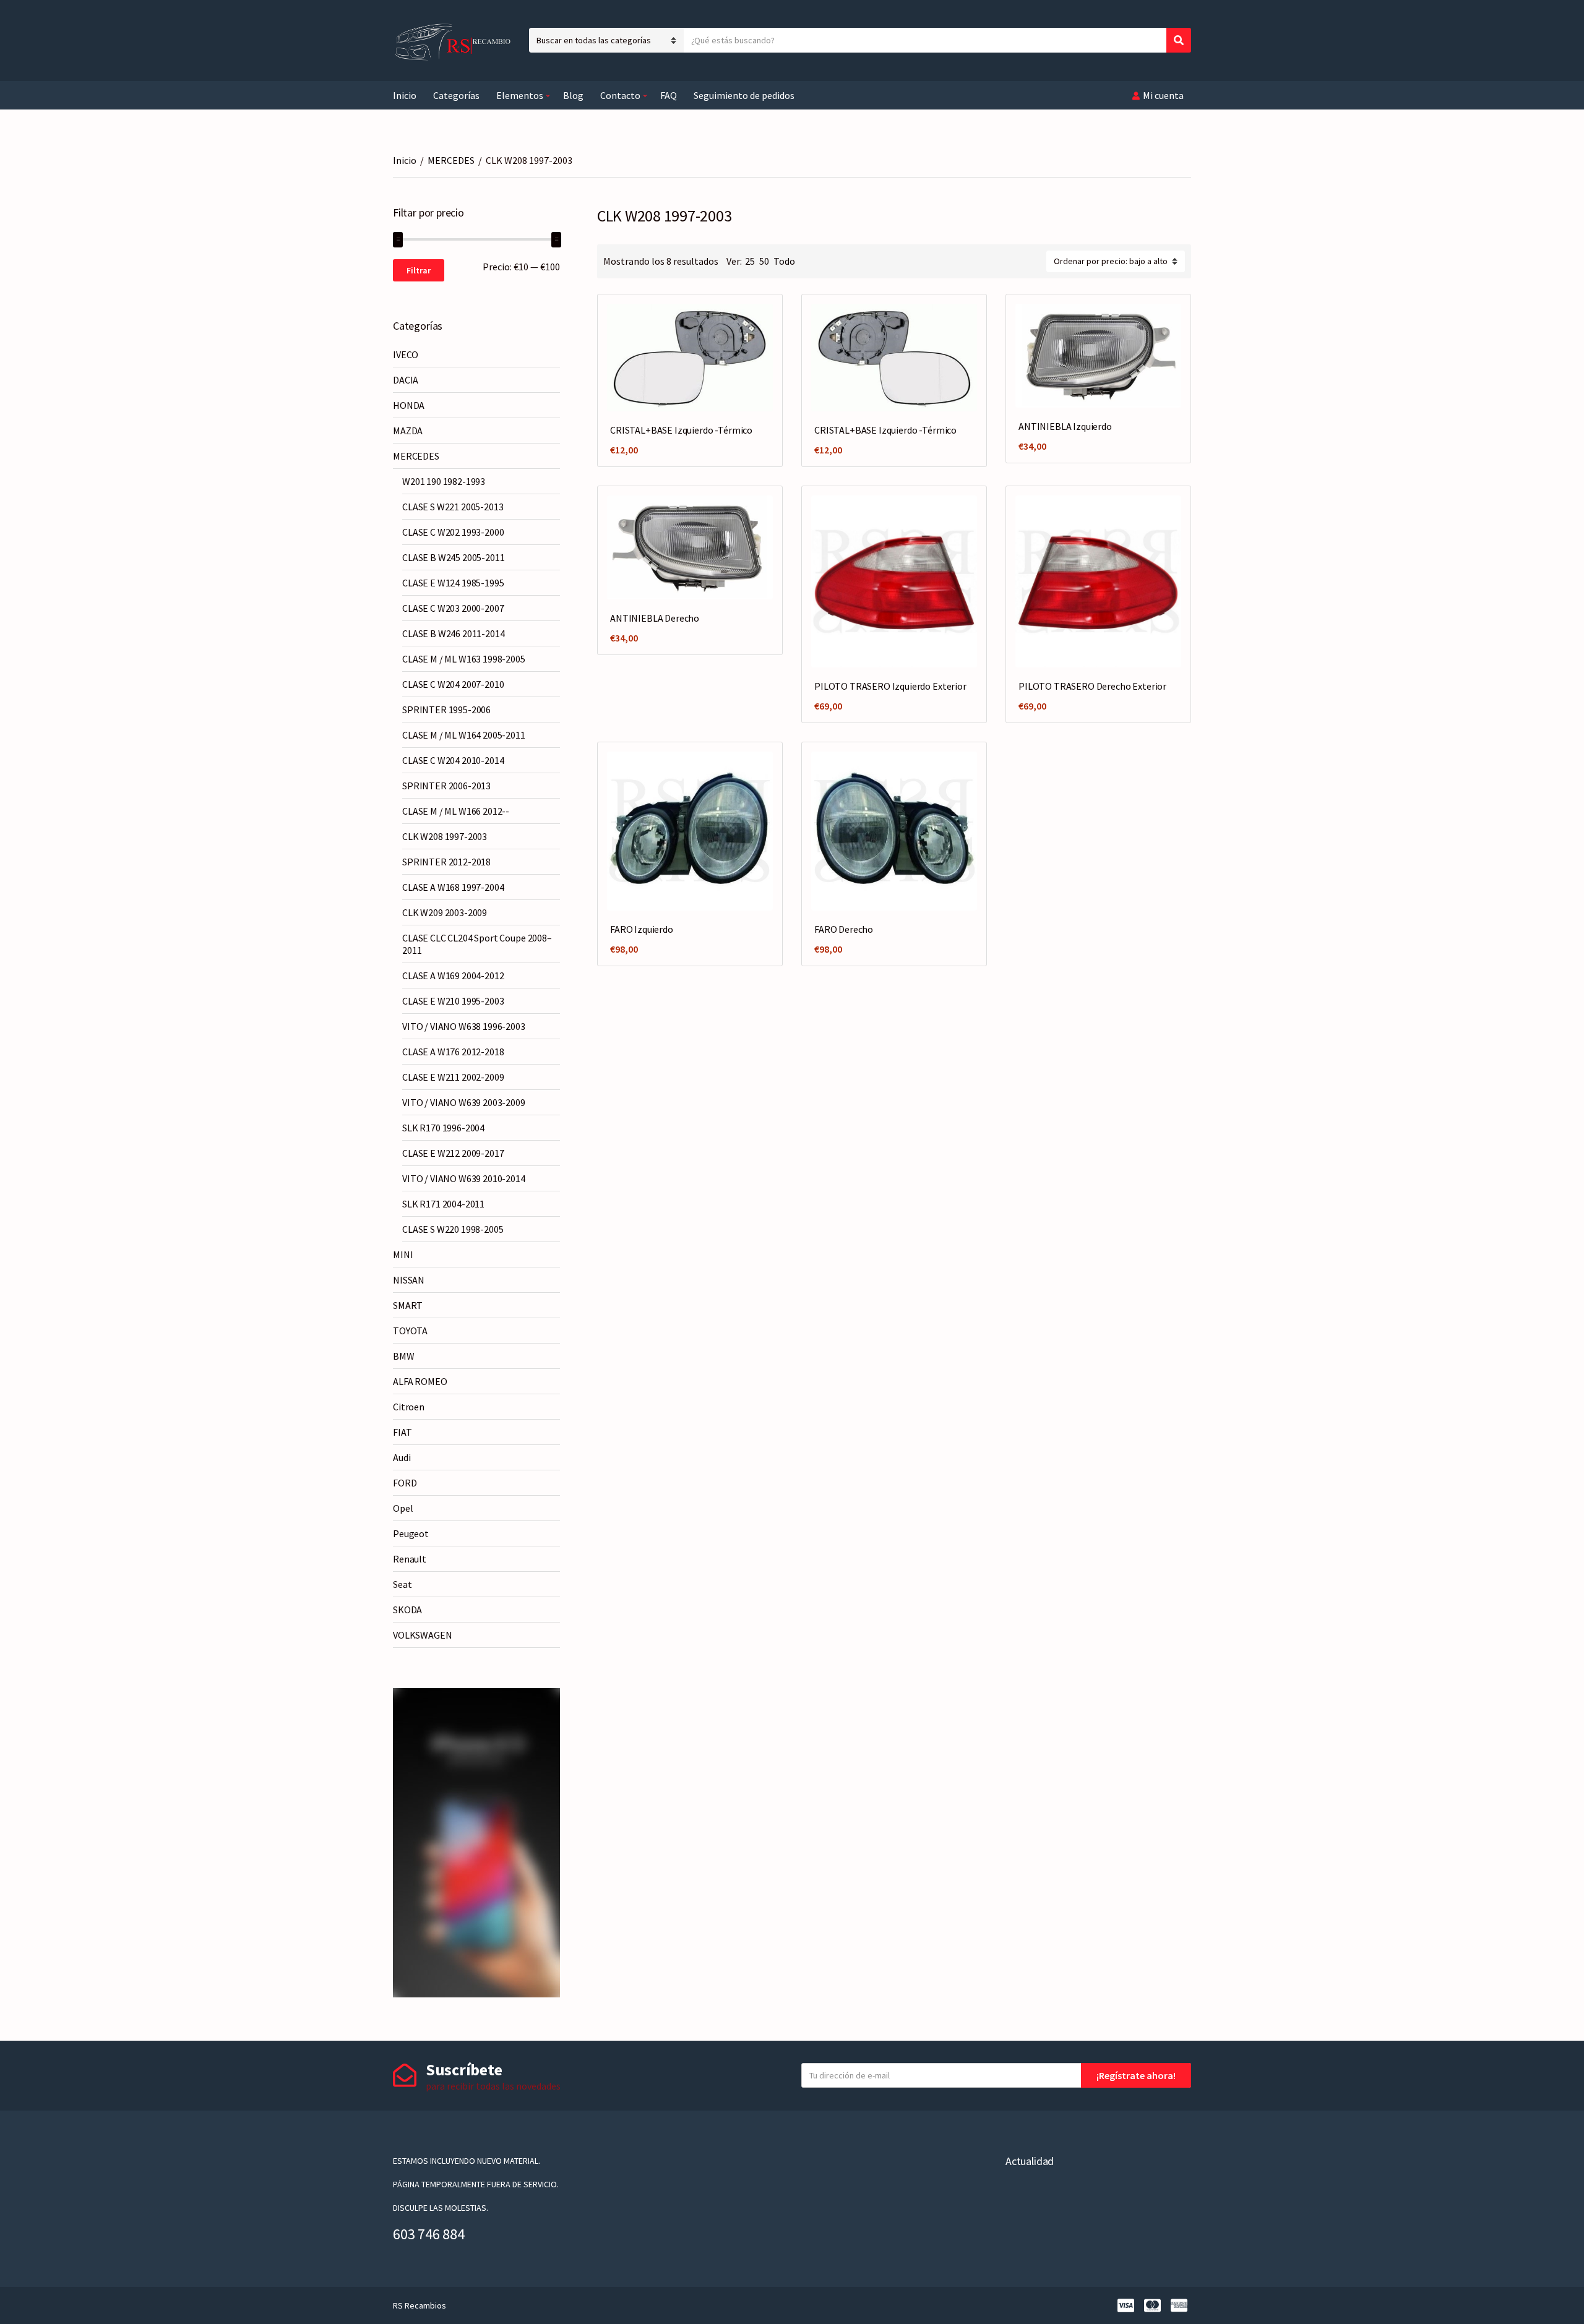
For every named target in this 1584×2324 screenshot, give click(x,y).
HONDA (409, 405)
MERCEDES (451, 160)
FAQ (669, 95)
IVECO (406, 354)
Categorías (456, 95)
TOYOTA (410, 1331)
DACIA (406, 380)
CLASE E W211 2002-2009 (453, 1077)
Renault (410, 1559)
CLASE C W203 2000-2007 (453, 608)
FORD (405, 1483)
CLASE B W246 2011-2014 (453, 633)
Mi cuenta (1163, 95)
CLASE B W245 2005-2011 (453, 557)
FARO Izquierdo (642, 929)
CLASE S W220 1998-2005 (453, 1229)
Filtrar (419, 270)
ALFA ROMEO (420, 1381)
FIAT (402, 1432)
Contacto (620, 95)
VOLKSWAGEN (422, 1635)
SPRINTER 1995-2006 (446, 710)
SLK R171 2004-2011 (443, 1204)
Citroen (409, 1407)
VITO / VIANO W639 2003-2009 (464, 1102)
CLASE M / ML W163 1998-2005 (464, 659)
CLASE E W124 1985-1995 (453, 583)
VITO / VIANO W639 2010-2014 (464, 1178)
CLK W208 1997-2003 (445, 836)
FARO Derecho (844, 929)
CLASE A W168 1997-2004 (453, 887)
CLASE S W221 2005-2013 (453, 507)
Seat (402, 1584)
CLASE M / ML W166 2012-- (456, 811)
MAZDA (408, 431)
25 (750, 261)
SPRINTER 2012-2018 (446, 862)
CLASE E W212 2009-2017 (453, 1153)
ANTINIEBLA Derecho (655, 618)
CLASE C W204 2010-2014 (453, 760)
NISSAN (409, 1280)
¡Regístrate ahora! (1136, 2075)
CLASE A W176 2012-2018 (453, 1052)
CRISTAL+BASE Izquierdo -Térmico (681, 430)
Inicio (405, 95)
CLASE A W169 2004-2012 (453, 975)
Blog (573, 95)
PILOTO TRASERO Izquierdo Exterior (890, 686)
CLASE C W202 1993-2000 (453, 532)
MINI (403, 1254)
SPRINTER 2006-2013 (446, 786)
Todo (784, 261)
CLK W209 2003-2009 (445, 912)
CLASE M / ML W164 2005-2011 (464, 735)
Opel (403, 1508)
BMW (404, 1356)
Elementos (520, 95)
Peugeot (411, 1533)
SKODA (407, 1610)
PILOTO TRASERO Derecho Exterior (1092, 686)
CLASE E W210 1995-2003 (453, 1001)
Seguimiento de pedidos (744, 95)
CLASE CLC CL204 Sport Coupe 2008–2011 (477, 944)
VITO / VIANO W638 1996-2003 (464, 1026)
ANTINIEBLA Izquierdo (1065, 426)
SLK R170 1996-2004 (443, 1128)
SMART (408, 1305)
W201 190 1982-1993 (444, 481)
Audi (402, 1457)
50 (764, 261)
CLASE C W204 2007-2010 (453, 684)
